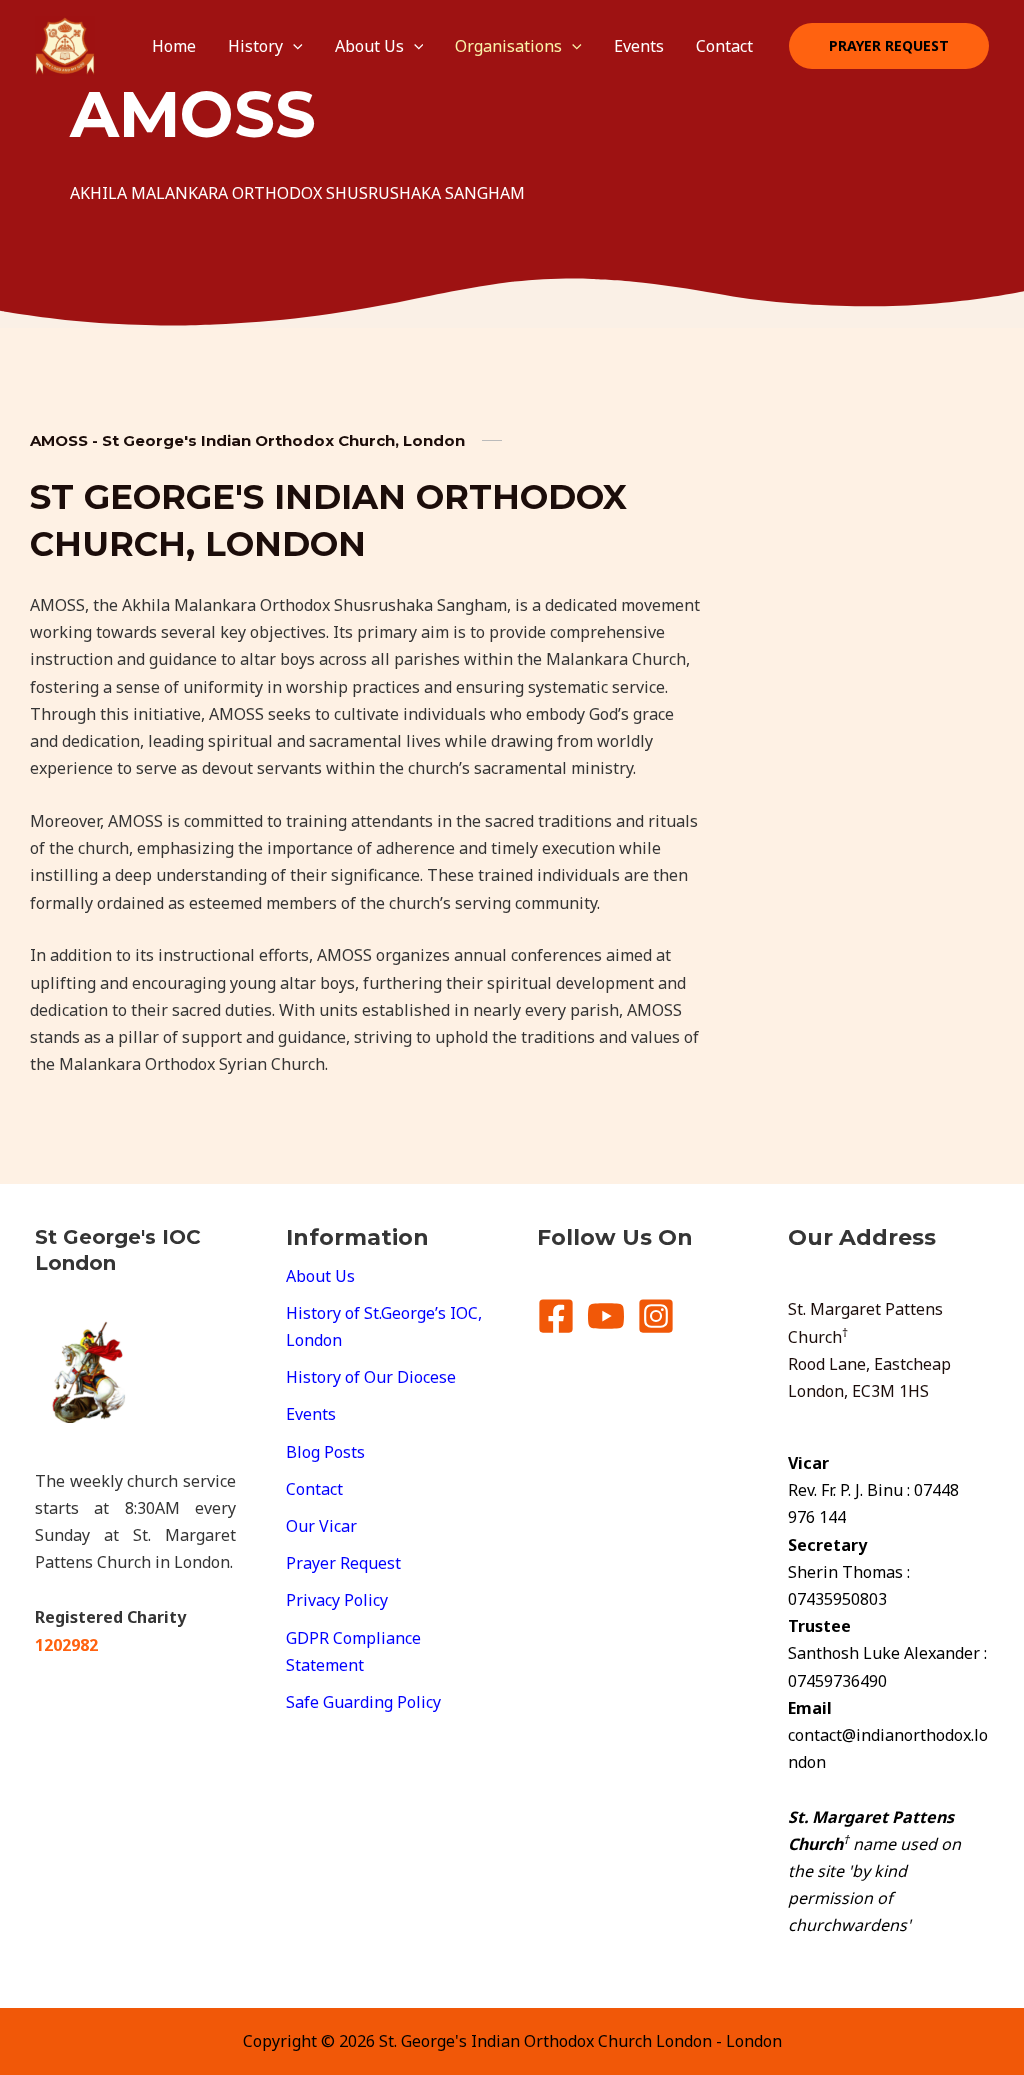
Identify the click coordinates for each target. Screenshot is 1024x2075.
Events (639, 46)
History (255, 46)
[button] (293, 46)
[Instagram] (656, 1316)
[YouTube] (606, 1316)
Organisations (508, 46)
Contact (724, 46)
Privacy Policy (337, 1600)
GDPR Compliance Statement (353, 1651)
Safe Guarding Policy (363, 1702)
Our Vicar (321, 1526)
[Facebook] (556, 1316)
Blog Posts (325, 1452)
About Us (369, 46)
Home (174, 46)
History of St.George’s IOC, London (384, 1326)
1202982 (66, 1645)
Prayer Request (343, 1563)
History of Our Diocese (371, 1377)
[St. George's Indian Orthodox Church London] (65, 44)
